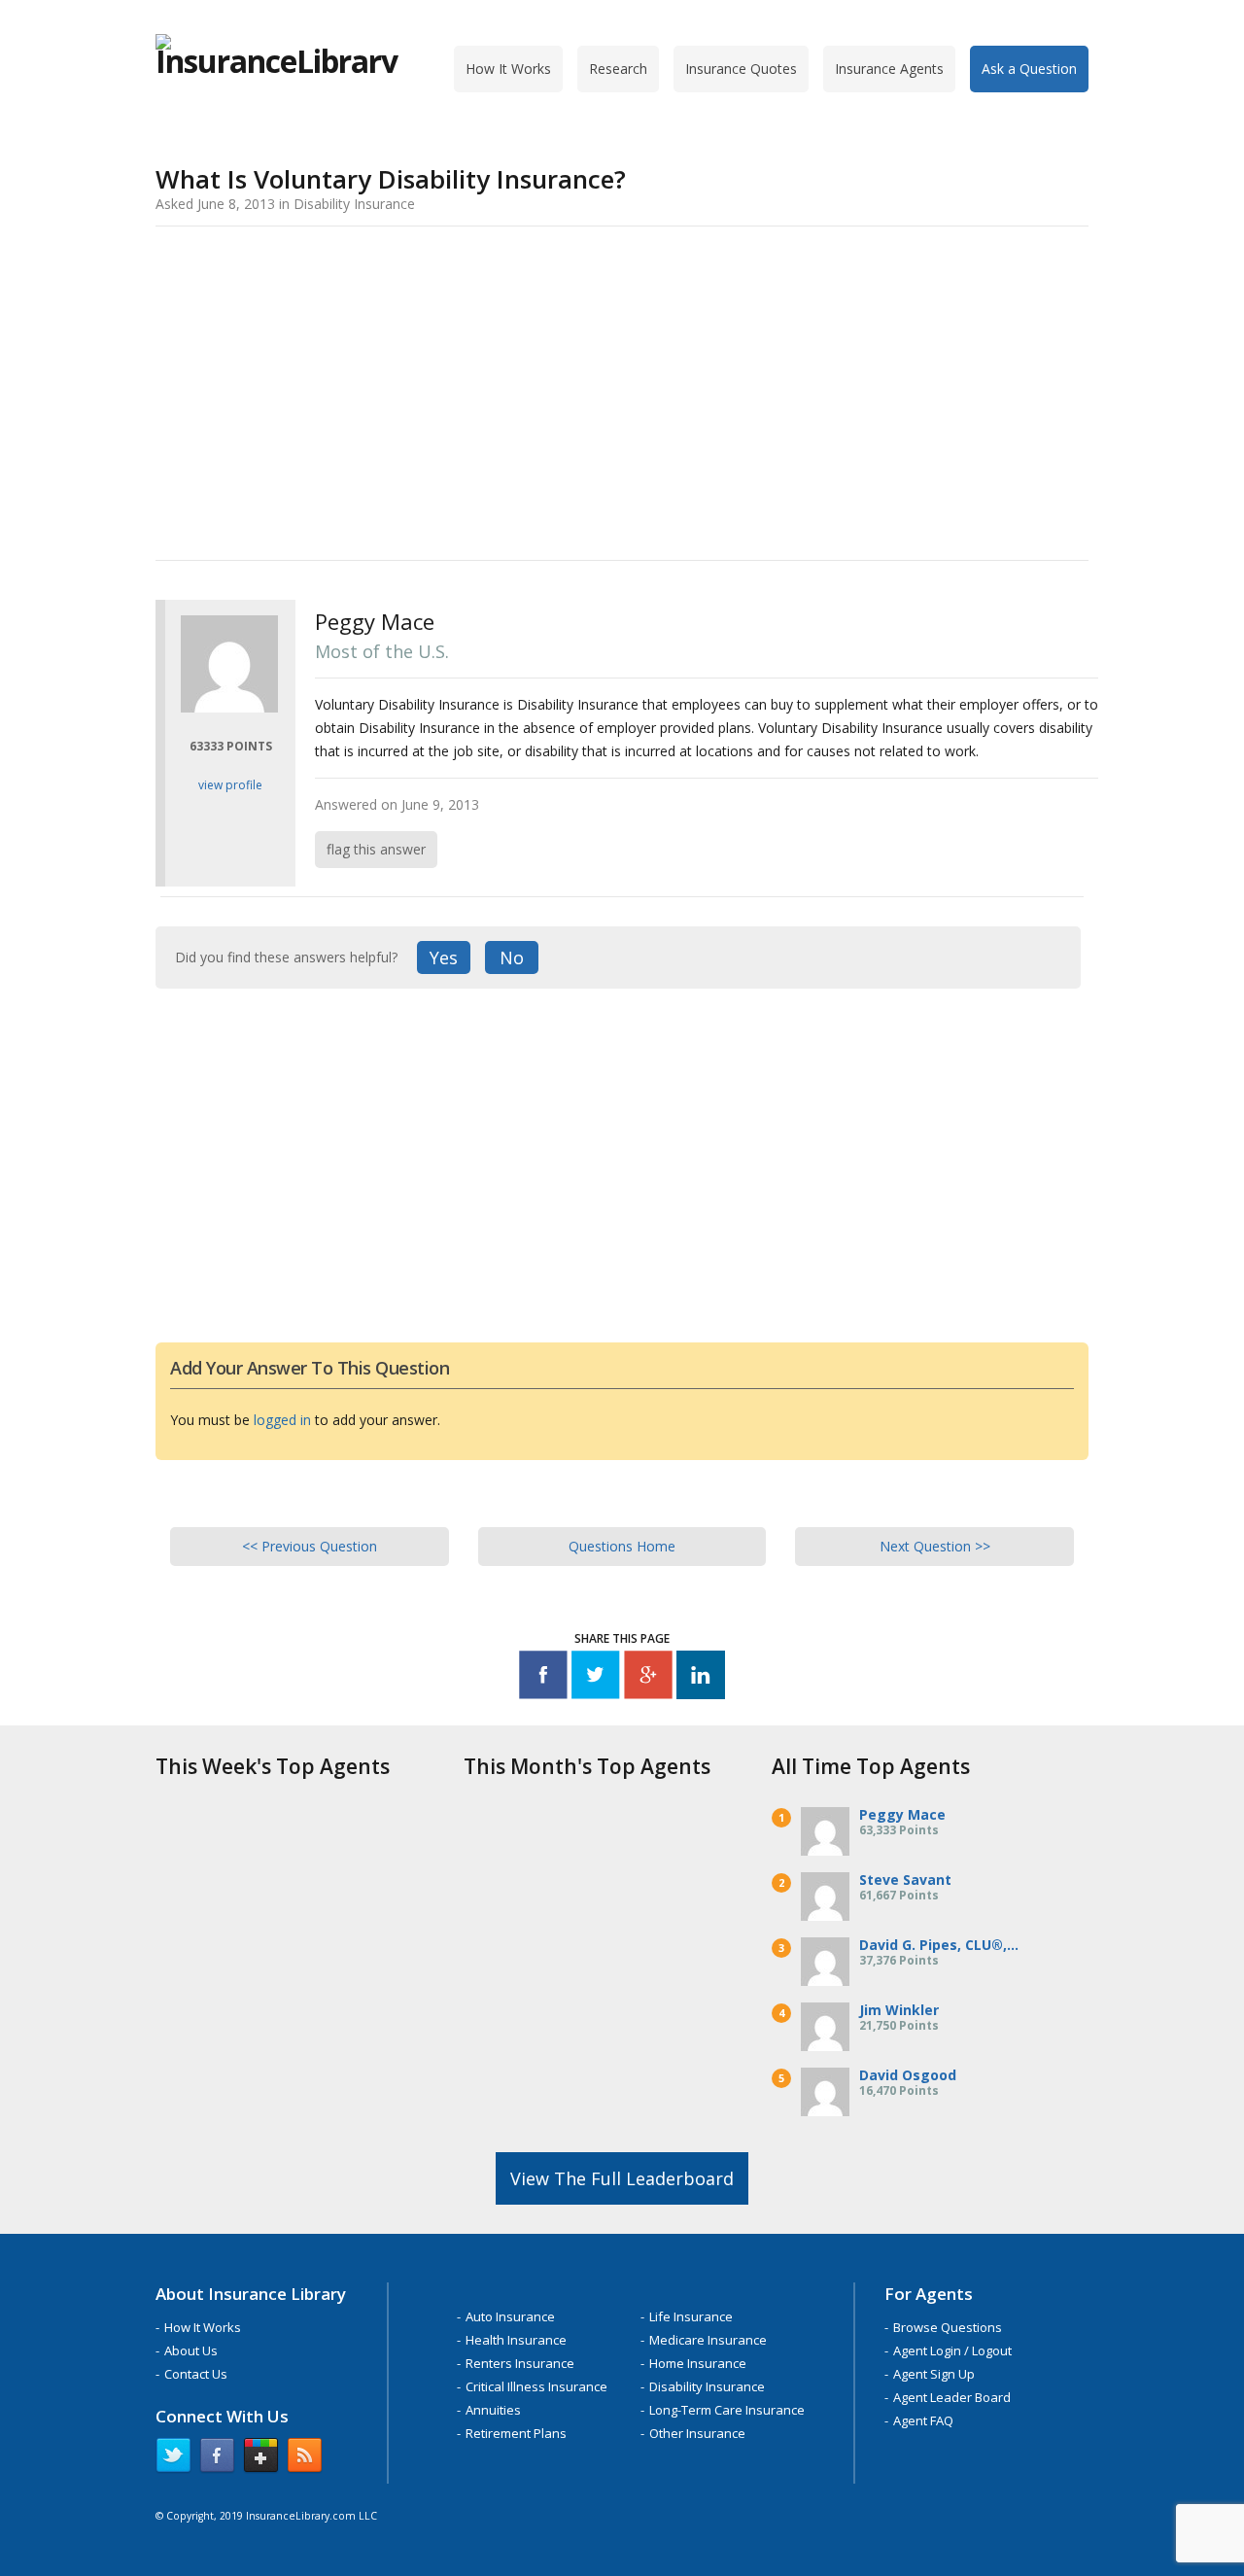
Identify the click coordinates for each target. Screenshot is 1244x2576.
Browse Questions (948, 2327)
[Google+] (648, 1678)
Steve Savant (905, 1880)
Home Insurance (698, 2363)
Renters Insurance (520, 2363)
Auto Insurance (510, 2316)
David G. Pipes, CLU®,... (939, 1945)
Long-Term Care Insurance (727, 2410)
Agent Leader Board (952, 2397)
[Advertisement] (622, 390)
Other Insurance (697, 2433)
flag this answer (376, 849)
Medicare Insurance (708, 2340)
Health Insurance (516, 2340)
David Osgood (908, 2075)
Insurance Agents (889, 69)
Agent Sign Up (934, 2374)
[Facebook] (543, 1678)
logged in (282, 1420)
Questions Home (622, 1546)
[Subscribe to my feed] (305, 2459)
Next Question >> (935, 1546)
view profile (230, 785)
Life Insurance (691, 2316)
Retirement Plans (516, 2433)
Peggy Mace (902, 1814)
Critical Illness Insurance (536, 2386)
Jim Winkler (899, 2010)
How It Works (508, 69)
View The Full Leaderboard (622, 2178)
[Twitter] (596, 1678)
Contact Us (196, 2374)
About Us (191, 2350)
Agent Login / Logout (952, 2350)
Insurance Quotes (741, 69)
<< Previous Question (310, 1546)
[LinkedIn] (701, 1678)
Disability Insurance (707, 2386)
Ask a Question (1029, 69)
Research (618, 69)
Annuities (493, 2410)
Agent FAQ (923, 2420)
